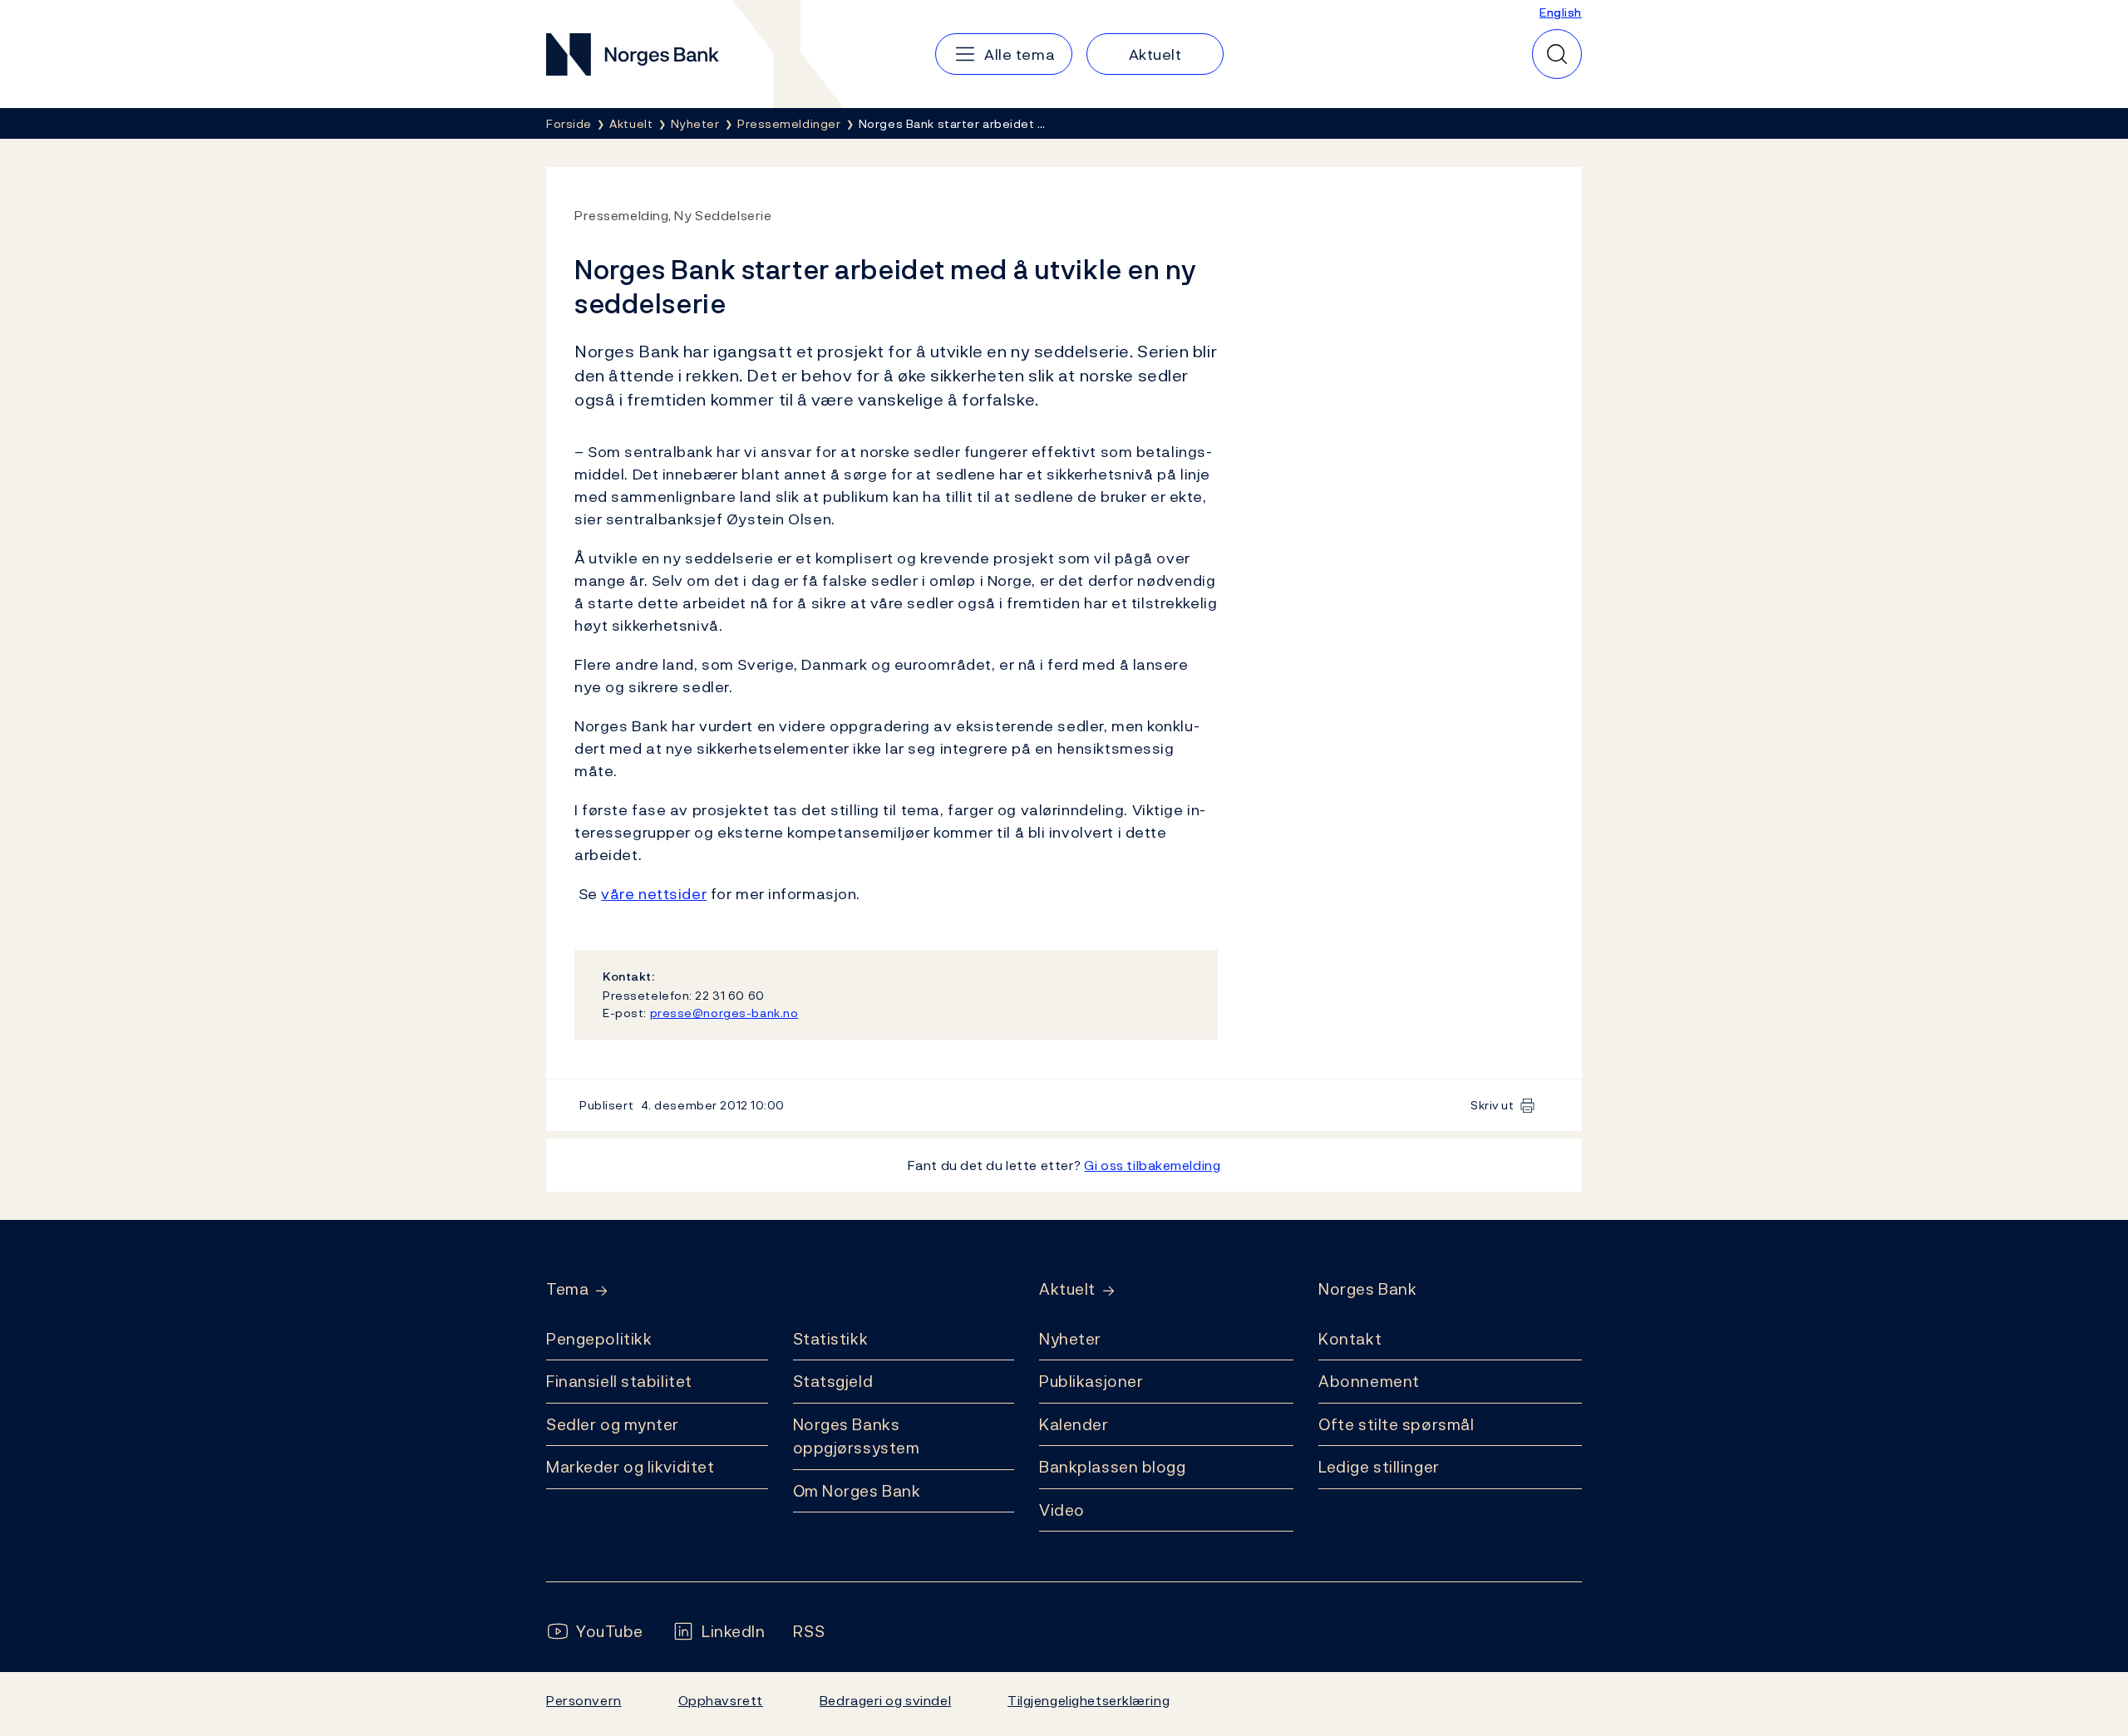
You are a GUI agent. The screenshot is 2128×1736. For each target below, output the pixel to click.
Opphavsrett (721, 1700)
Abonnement (1369, 1381)
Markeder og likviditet (630, 1467)
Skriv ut (1493, 1105)
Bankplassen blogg (1113, 1467)
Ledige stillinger (1379, 1467)
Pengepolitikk (599, 1339)
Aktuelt (1067, 1289)
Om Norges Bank (857, 1491)
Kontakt (1350, 1339)
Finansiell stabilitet (619, 1381)
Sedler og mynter (613, 1424)
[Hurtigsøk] (1557, 54)
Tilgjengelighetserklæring (1089, 1700)
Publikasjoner (1091, 1381)
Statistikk (831, 1339)
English (1561, 12)
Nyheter (1070, 1339)
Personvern (584, 1700)
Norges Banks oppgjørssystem (857, 1436)
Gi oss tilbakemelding (1152, 1165)
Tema (567, 1289)
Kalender (1074, 1424)
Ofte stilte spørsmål (1396, 1424)
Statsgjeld (833, 1381)
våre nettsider (654, 894)
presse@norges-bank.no (724, 1013)
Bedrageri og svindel (885, 1700)
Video (1062, 1510)
